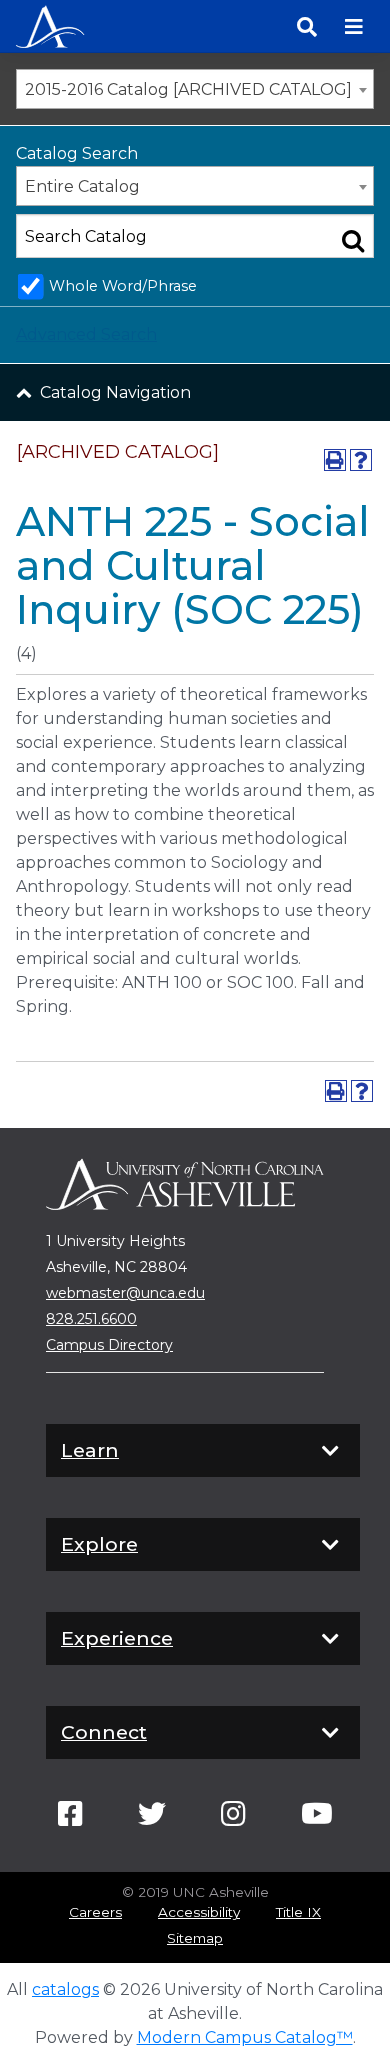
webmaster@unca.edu (125, 1293)
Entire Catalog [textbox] (82, 186)
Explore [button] (99, 1544)
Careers (95, 1912)
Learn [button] (90, 1450)
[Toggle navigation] (354, 27)
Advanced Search (86, 334)
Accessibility (199, 1912)
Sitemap (195, 1938)
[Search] (307, 27)
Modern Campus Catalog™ (245, 2037)
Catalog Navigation (115, 392)
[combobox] (195, 89)
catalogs (65, 1989)
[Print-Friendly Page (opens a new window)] (335, 460)
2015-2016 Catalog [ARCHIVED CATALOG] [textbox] (188, 89)
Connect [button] (104, 1732)
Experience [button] (117, 1638)
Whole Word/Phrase (123, 286)
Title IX (298, 1912)
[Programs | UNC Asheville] (50, 24)
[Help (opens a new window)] (361, 460)
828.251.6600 (91, 1319)
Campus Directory (109, 1345)
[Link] (70, 1819)
